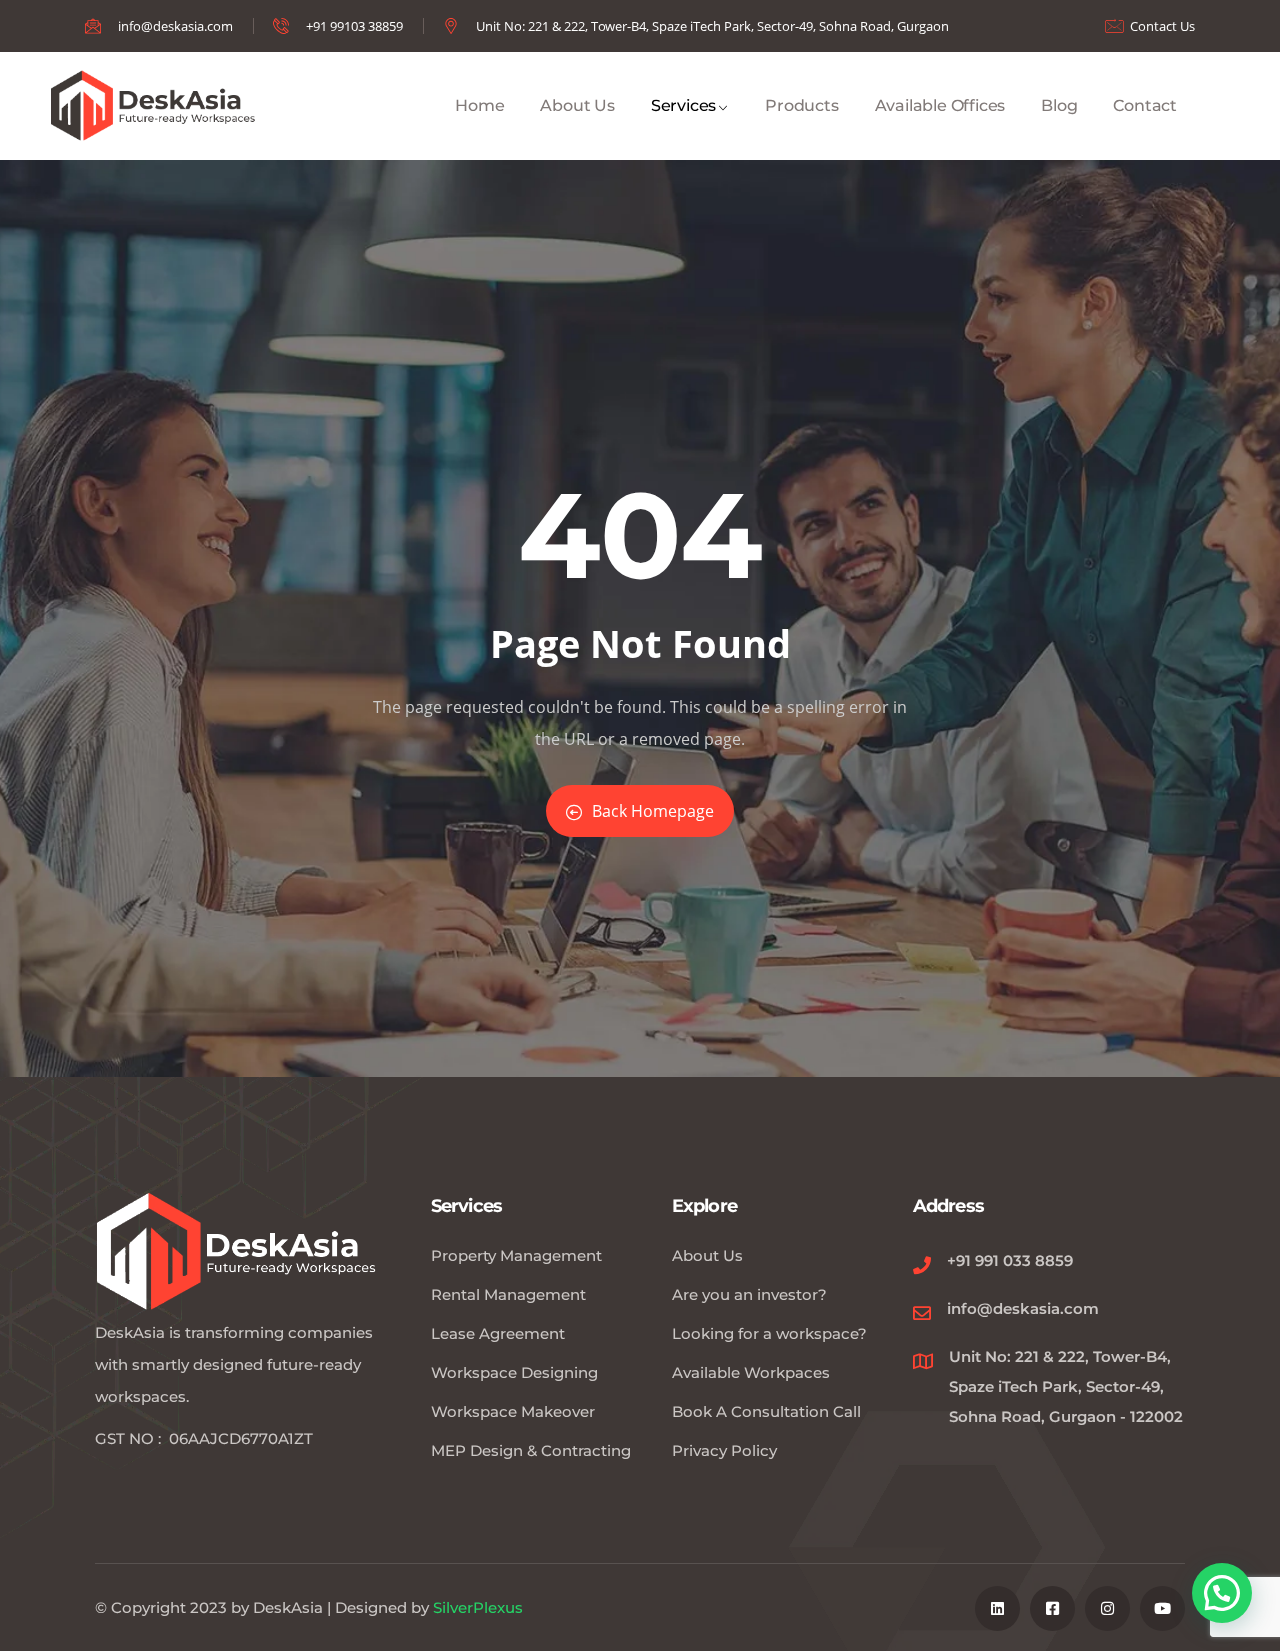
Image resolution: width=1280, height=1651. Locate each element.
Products (801, 105)
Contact (1145, 105)
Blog (1059, 105)
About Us (577, 105)
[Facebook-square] (1052, 1608)
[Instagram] (1107, 1608)
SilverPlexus (478, 1607)
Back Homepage (653, 811)
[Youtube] (1162, 1608)
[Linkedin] (997, 1608)
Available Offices (940, 105)
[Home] (156, 106)
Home (479, 105)
